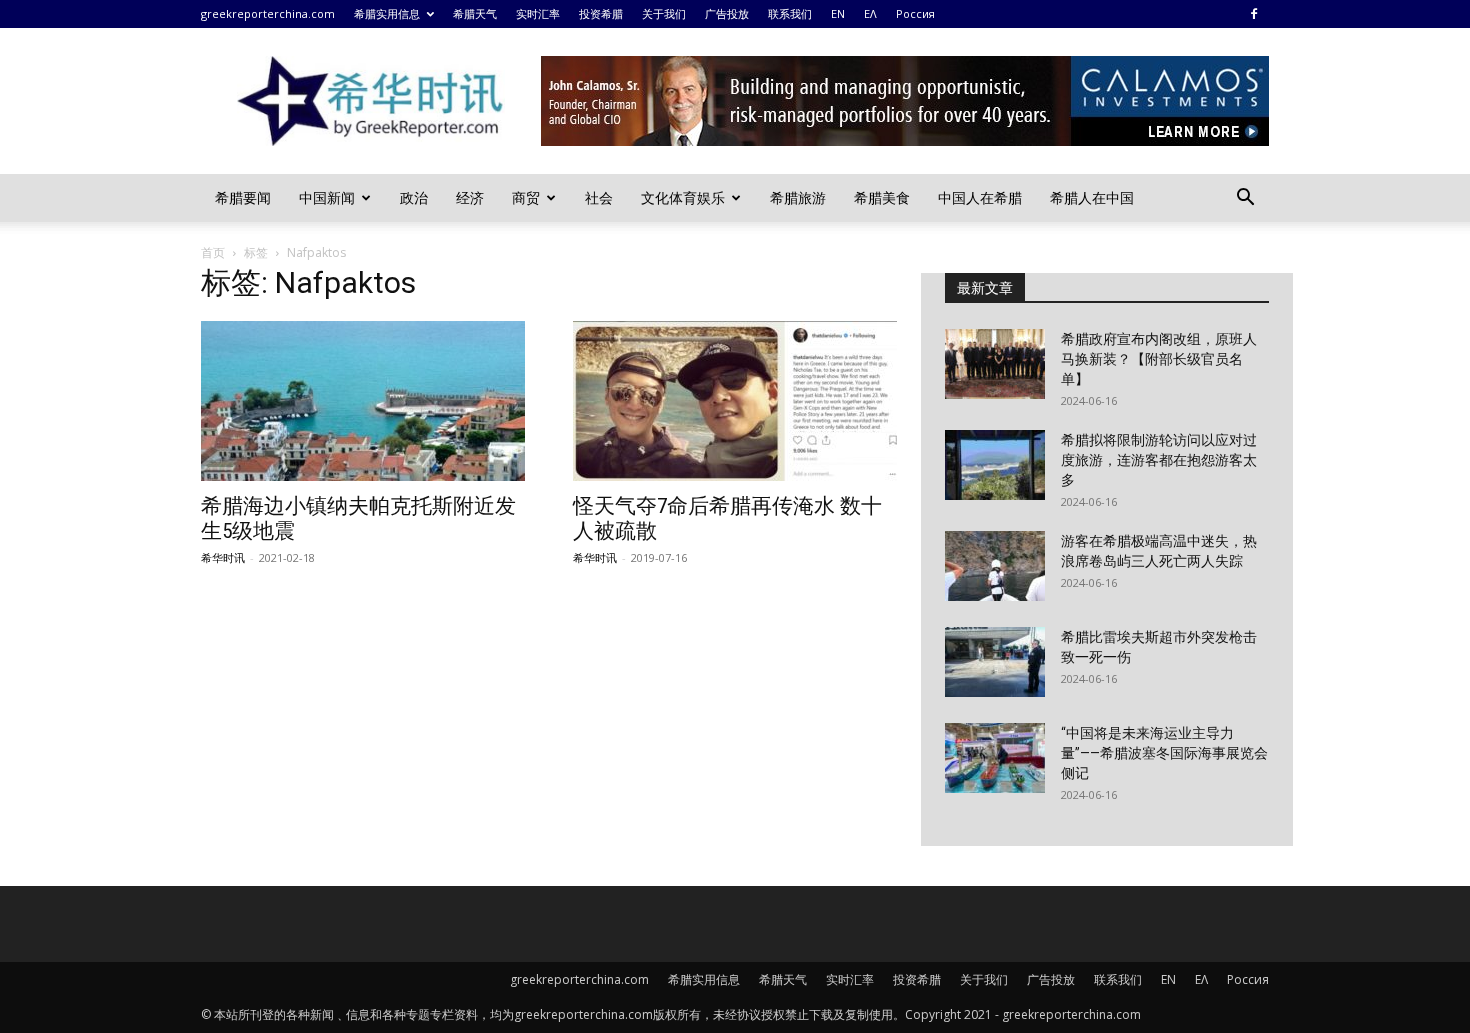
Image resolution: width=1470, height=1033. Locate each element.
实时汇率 (538, 13)
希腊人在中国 (1092, 197)
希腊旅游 (798, 197)
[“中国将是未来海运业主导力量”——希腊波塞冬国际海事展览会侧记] (995, 758)
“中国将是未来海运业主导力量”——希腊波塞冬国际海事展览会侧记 (1164, 753)
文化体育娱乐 (683, 197)
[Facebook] (1254, 14)
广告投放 (727, 13)
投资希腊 (601, 13)
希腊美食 (882, 197)
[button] (1245, 199)
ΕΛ (870, 13)
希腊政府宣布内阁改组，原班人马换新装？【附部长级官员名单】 (1159, 359)
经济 (470, 197)
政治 (414, 197)
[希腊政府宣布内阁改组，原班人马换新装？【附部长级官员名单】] (995, 364)
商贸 (526, 197)
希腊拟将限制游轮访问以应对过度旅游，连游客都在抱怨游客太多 (1159, 460)
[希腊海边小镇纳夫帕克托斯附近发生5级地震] (363, 401)
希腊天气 (475, 13)
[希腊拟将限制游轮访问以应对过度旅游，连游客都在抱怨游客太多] (995, 465)
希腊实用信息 (387, 13)
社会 (599, 197)
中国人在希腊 (980, 197)
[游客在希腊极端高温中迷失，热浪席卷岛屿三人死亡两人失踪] (995, 566)
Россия (915, 13)
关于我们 (664, 13)
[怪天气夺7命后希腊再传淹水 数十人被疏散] (735, 401)
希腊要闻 (243, 197)
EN (838, 13)
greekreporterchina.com (268, 13)
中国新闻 (327, 197)
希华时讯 (223, 557)
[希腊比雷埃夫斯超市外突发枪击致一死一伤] (995, 662)
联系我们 (790, 13)
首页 (213, 252)
